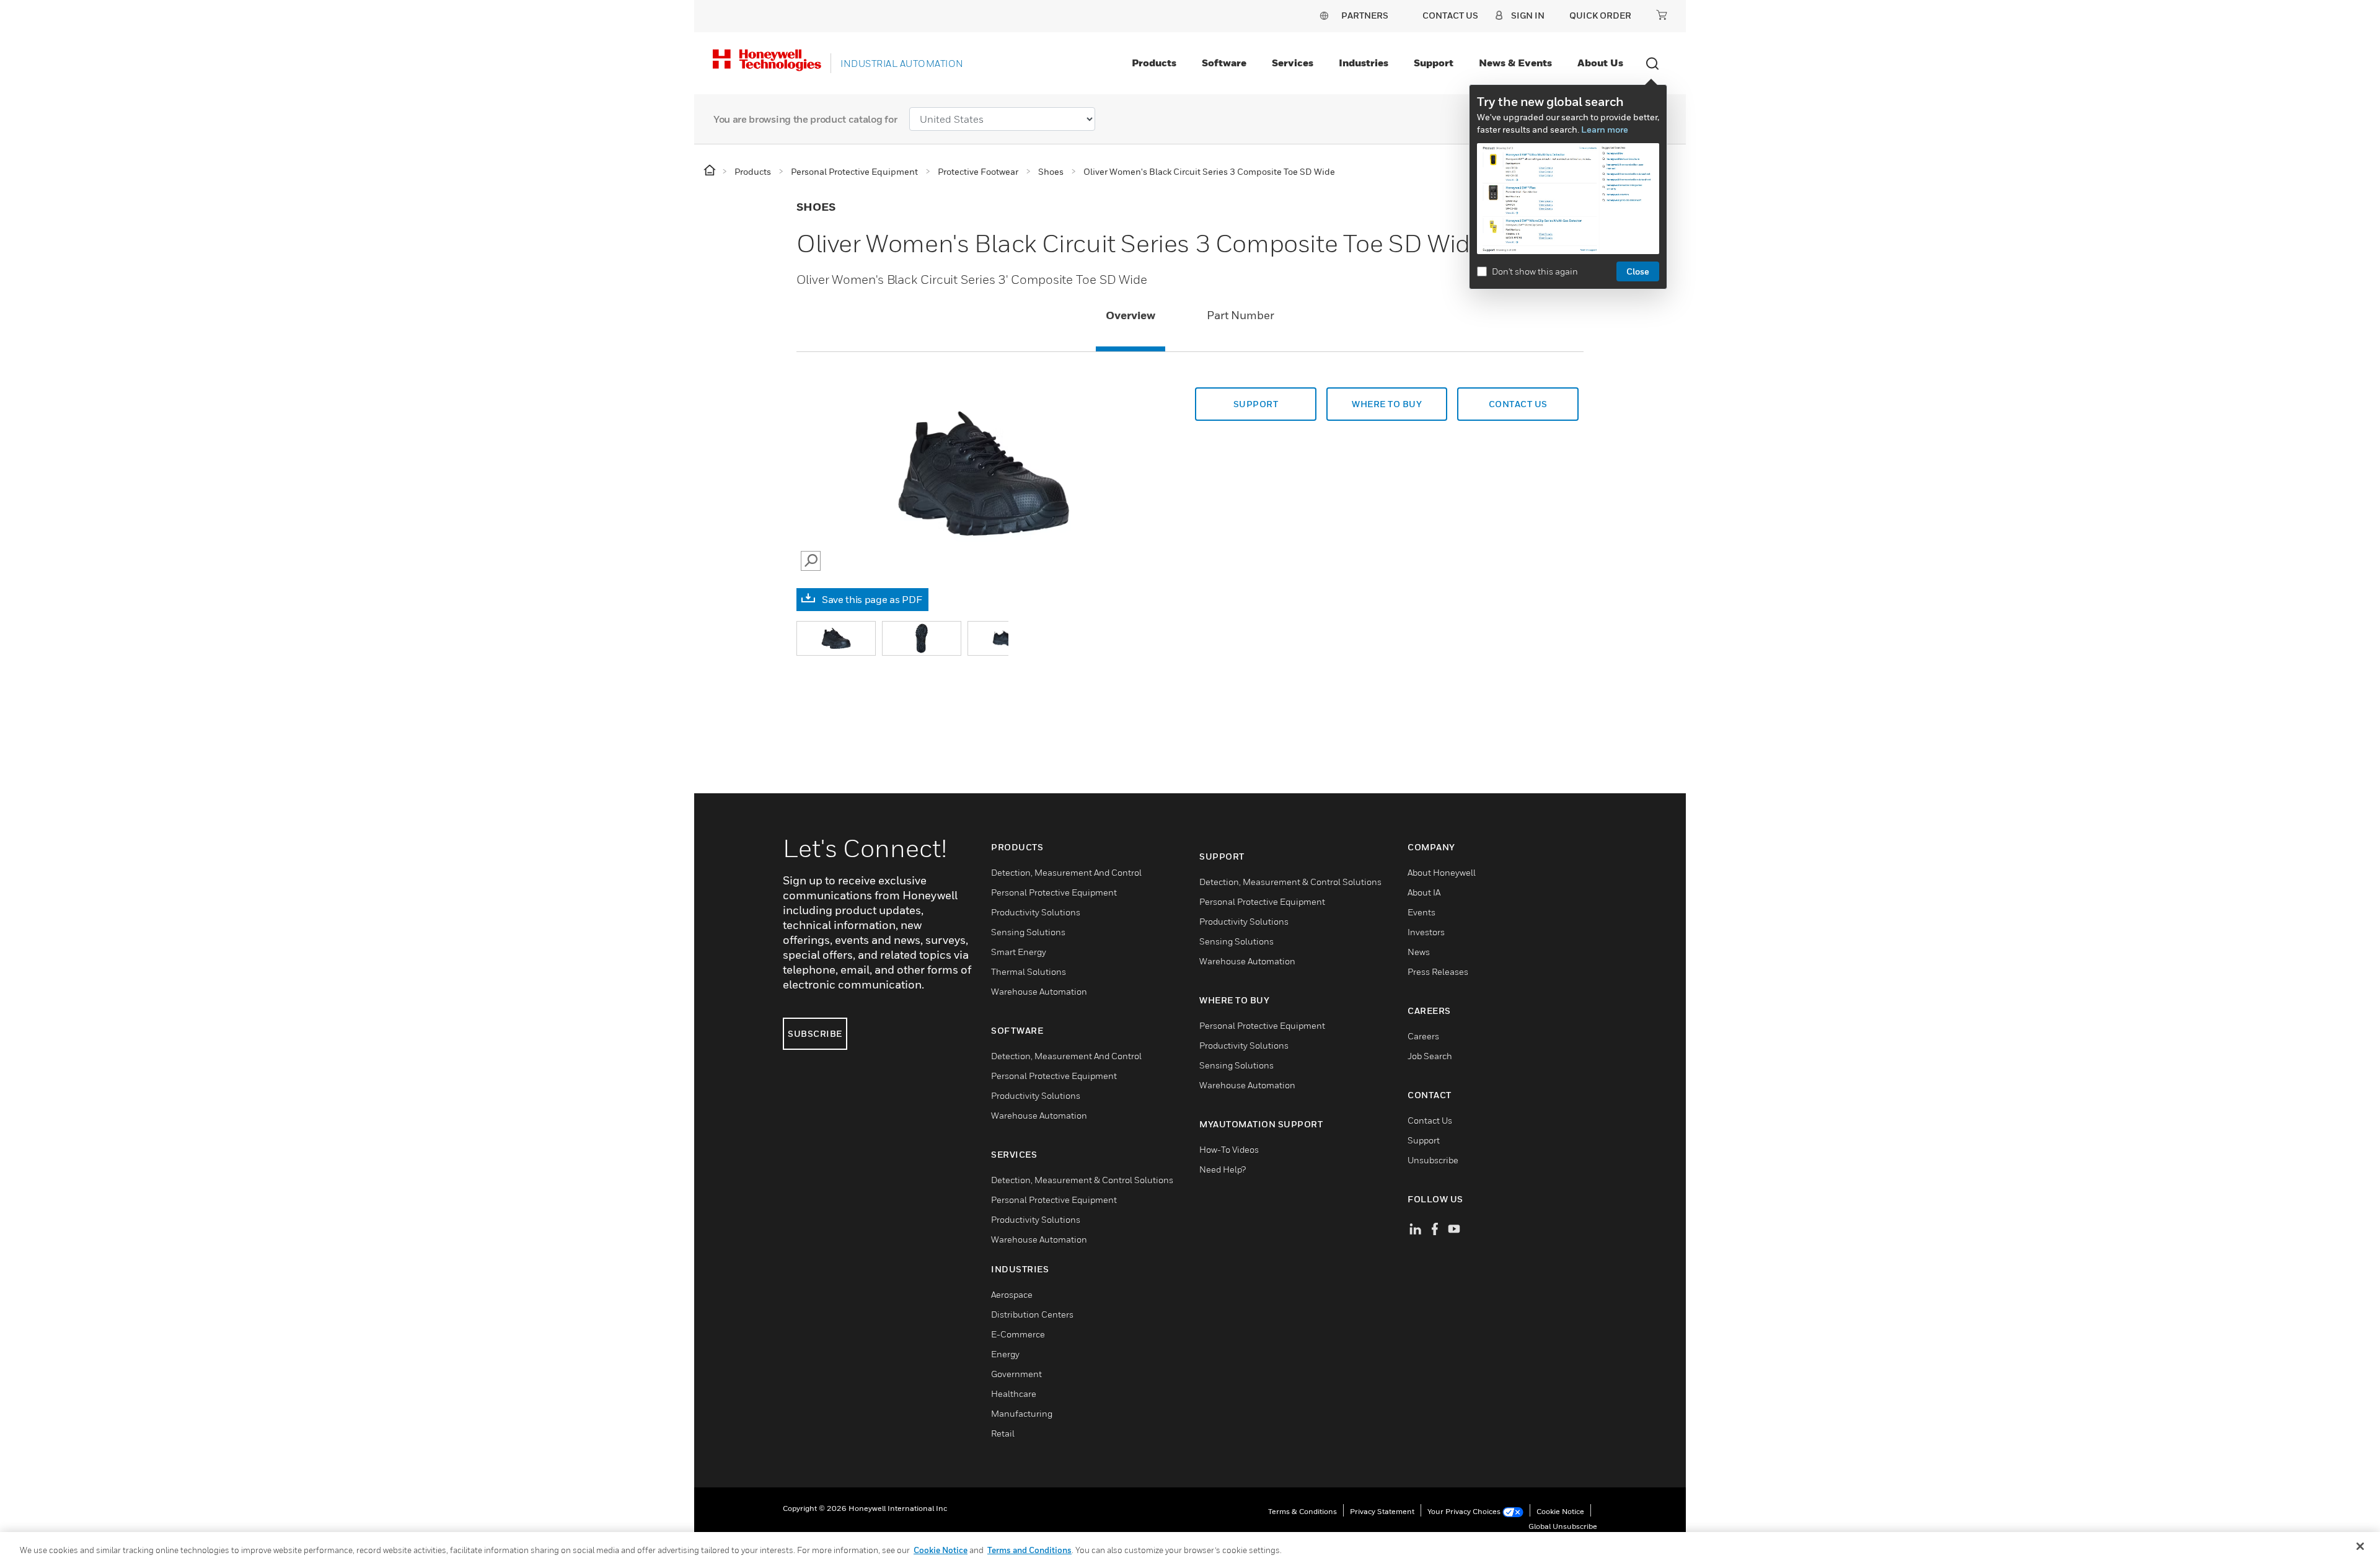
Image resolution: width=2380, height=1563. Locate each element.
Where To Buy (1387, 404)
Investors (1426, 932)
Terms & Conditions (1302, 1511)
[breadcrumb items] (711, 171)
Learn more (1605, 129)
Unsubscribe (1433, 1160)
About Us (1600, 63)
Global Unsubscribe (1563, 1526)
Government (1016, 1374)
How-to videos (1229, 1149)
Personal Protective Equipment (1054, 892)
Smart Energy (1019, 952)
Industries (1364, 63)
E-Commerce (1018, 1334)
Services (1293, 63)
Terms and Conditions (1029, 1550)
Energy (1005, 1354)
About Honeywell (1442, 872)
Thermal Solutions (1029, 971)
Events (1421, 912)
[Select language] (1324, 15)
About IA (1424, 892)
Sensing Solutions (1028, 932)
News (1419, 952)
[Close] (2360, 1546)
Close (1638, 271)
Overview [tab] (1130, 315)
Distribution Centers (1032, 1314)
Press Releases (1438, 971)
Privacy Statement (1382, 1511)
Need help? (1223, 1169)
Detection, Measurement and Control (1066, 872)
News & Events (1515, 63)
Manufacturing (1022, 1413)
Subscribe (815, 1033)
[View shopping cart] (1662, 15)
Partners (1365, 15)
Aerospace (1012, 1294)
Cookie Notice (1560, 1511)
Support (1434, 63)
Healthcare (1014, 1393)
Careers (1423, 1036)
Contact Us (1430, 1120)
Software (1224, 63)
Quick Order (1600, 15)
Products (1154, 63)
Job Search (1430, 1056)
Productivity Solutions (1036, 912)
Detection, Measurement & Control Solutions (1082, 1180)
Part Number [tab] (1241, 315)
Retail (1003, 1433)
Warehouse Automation (1039, 991)
